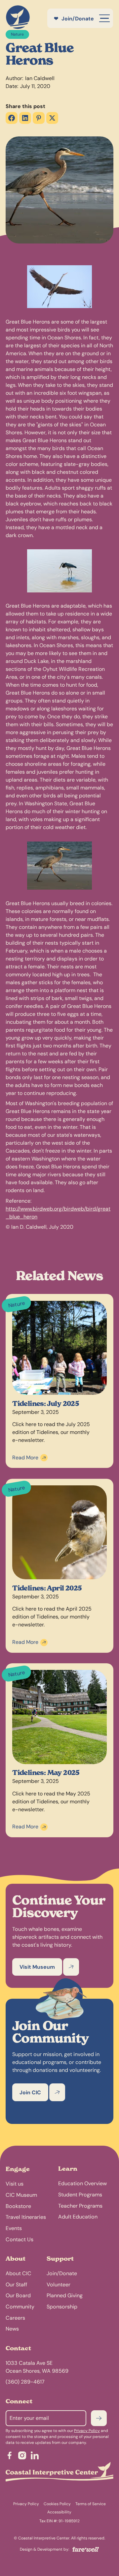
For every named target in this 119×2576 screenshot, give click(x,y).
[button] (104, 18)
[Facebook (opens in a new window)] (12, 118)
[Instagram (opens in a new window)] (22, 2457)
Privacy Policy (87, 2431)
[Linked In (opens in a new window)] (35, 2457)
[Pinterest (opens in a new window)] (39, 118)
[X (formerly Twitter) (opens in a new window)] (52, 118)
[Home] (18, 18)
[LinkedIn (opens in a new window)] (25, 118)
